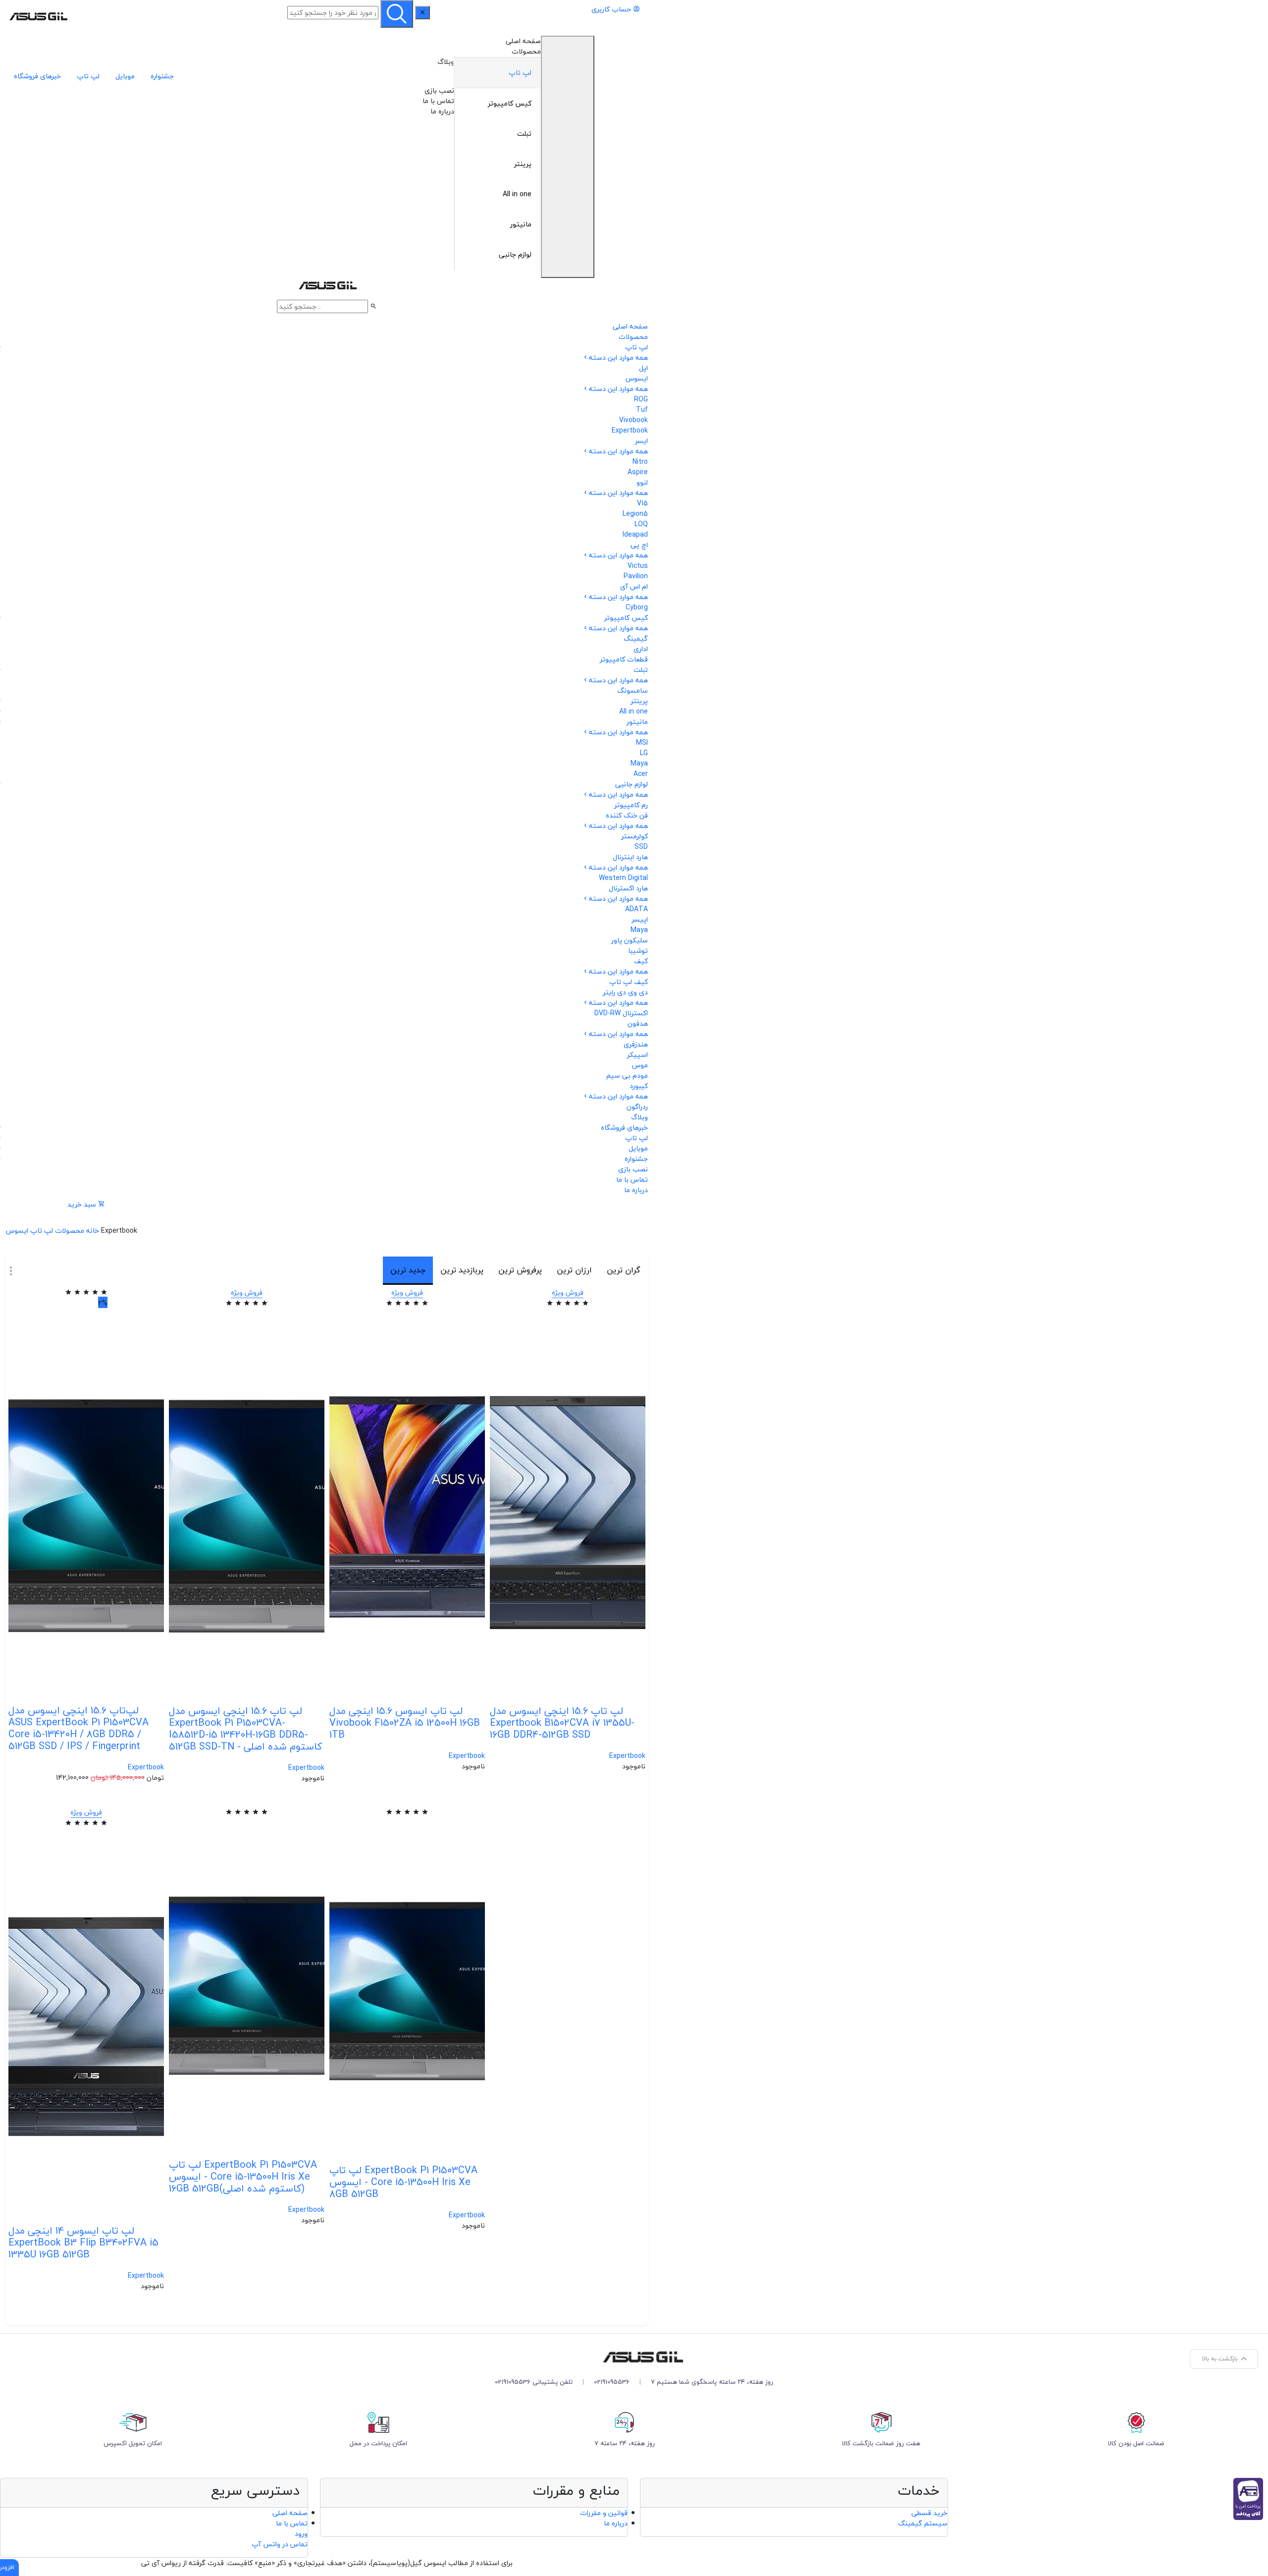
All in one (517, 194)
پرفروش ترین (520, 1270)
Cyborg (637, 607)
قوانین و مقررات (604, 2513)
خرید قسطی (929, 2513)
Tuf (642, 410)
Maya (639, 763)
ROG (641, 399)
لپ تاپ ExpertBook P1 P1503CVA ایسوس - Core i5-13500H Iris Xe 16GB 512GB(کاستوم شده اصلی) (243, 2176)
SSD (641, 847)
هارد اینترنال (630, 857)
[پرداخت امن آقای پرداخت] (1251, 2498)
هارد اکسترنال (628, 888)
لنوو (642, 482)
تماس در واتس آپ (280, 2544)
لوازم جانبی (515, 254)
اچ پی (639, 545)
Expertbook (630, 430)
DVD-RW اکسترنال (621, 1013)
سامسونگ (633, 690)
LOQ (641, 524)
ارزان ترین (574, 1270)
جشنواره (162, 76)
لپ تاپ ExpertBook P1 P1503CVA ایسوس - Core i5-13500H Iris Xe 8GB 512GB (403, 2182)
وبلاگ (446, 62)
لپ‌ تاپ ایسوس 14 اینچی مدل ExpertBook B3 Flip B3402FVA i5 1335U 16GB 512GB (83, 2242)
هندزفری (636, 1044)
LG (644, 753)
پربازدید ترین (462, 1270)
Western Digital (623, 878)
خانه (93, 1231)
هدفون (638, 1023)
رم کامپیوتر (631, 805)
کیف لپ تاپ (629, 982)
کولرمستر (634, 836)
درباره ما (442, 111)
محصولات (526, 51)
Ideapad (635, 534)
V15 (642, 503)
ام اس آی (634, 586)
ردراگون (637, 1107)
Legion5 (635, 514)
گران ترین (624, 1270)
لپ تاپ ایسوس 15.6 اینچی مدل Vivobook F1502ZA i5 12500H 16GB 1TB (405, 1723)
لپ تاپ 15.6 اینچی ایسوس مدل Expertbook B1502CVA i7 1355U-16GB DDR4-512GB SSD (562, 1723)
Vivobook (634, 420)
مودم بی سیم (627, 1075)
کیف (641, 961)
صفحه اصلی (523, 41)
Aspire (638, 472)
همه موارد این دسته (618, 357)
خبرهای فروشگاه (37, 76)
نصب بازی (439, 90)
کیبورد (639, 1086)
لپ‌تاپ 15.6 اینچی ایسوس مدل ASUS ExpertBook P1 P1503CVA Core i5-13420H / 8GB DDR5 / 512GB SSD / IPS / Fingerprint (79, 1728)
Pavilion (636, 576)
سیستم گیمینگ (923, 2523)
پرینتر (523, 164)
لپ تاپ (520, 73)
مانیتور (521, 224)
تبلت (524, 134)
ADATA (636, 909)
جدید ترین (408, 1270)
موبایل (125, 76)
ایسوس (637, 378)
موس (640, 1065)
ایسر (641, 441)
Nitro (640, 462)
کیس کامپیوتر (510, 103)
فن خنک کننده (627, 815)
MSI (642, 742)
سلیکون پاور (630, 940)
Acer (641, 774)
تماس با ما (438, 101)
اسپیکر (637, 1055)
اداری (641, 649)
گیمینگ (636, 638)
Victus (638, 566)
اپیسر (640, 919)
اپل (643, 368)
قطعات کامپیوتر (624, 659)
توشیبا (638, 951)
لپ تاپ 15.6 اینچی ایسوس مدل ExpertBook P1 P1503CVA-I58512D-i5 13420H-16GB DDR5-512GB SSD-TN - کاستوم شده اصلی (245, 1728)
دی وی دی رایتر (625, 992)
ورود (301, 2534)
